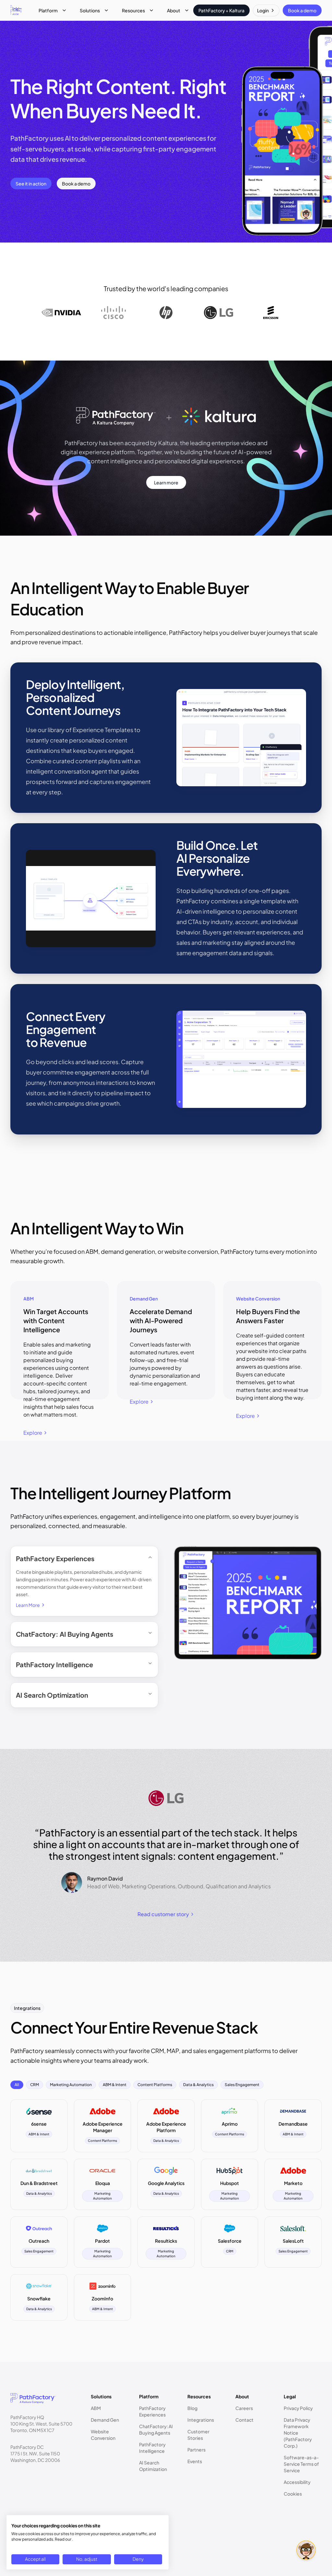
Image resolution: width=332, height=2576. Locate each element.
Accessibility (297, 2482)
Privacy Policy (298, 2408)
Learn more (166, 482)
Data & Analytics (198, 2085)
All (17, 2085)
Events (195, 2461)
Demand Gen (105, 2420)
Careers (244, 2408)
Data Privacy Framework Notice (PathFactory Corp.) (298, 2433)
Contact (244, 2420)
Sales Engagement (242, 2085)
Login (263, 10)
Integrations (201, 2420)
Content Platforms (155, 2085)
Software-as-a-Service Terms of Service (301, 2464)
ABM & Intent (115, 2085)
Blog (192, 2408)
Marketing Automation (71, 2085)
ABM (96, 2408)
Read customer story (163, 1914)
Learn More (28, 1605)
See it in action (31, 184)
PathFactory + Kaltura (221, 10)
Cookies (293, 2494)
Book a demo (302, 10)
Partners (196, 2450)
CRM (35, 2085)
